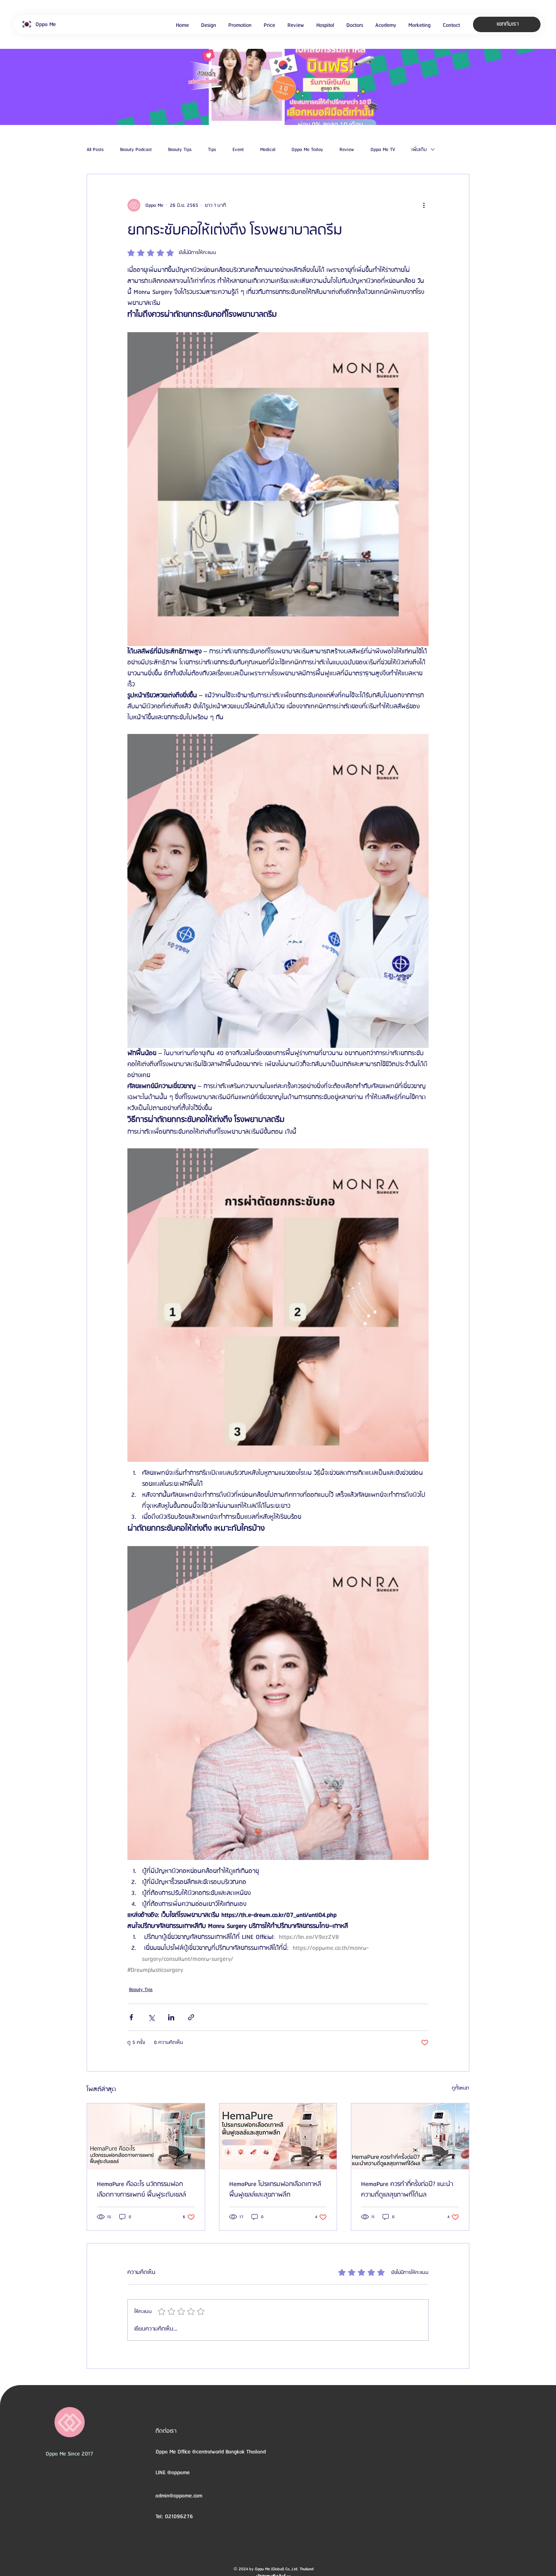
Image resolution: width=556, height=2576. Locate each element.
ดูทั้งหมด (461, 2088)
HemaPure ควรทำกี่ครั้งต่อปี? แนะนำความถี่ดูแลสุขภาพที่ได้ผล (407, 2190)
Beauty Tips (180, 150)
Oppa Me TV (383, 150)
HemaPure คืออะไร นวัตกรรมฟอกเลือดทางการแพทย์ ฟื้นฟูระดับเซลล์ (141, 2190)
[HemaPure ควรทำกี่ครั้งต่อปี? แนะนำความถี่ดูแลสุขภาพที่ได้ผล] (410, 2136)
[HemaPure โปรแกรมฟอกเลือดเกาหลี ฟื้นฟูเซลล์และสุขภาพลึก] (278, 2136)
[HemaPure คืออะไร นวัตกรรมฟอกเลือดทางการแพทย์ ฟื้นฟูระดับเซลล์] (146, 2136)
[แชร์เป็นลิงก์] (191, 2017)
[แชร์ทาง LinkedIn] (171, 2017)
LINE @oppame (173, 2473)
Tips (212, 150)
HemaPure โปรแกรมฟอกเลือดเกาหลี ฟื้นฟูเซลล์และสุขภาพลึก (275, 2190)
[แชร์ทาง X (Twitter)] (151, 2017)
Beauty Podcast (136, 150)
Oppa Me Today (307, 150)
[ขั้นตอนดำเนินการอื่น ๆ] (424, 205)
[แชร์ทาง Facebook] (131, 2017)
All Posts (95, 150)
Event (238, 150)
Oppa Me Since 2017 (69, 2454)
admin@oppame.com (179, 2496)
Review (347, 150)
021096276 (179, 2517)
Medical (268, 150)
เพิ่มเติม (419, 150)
